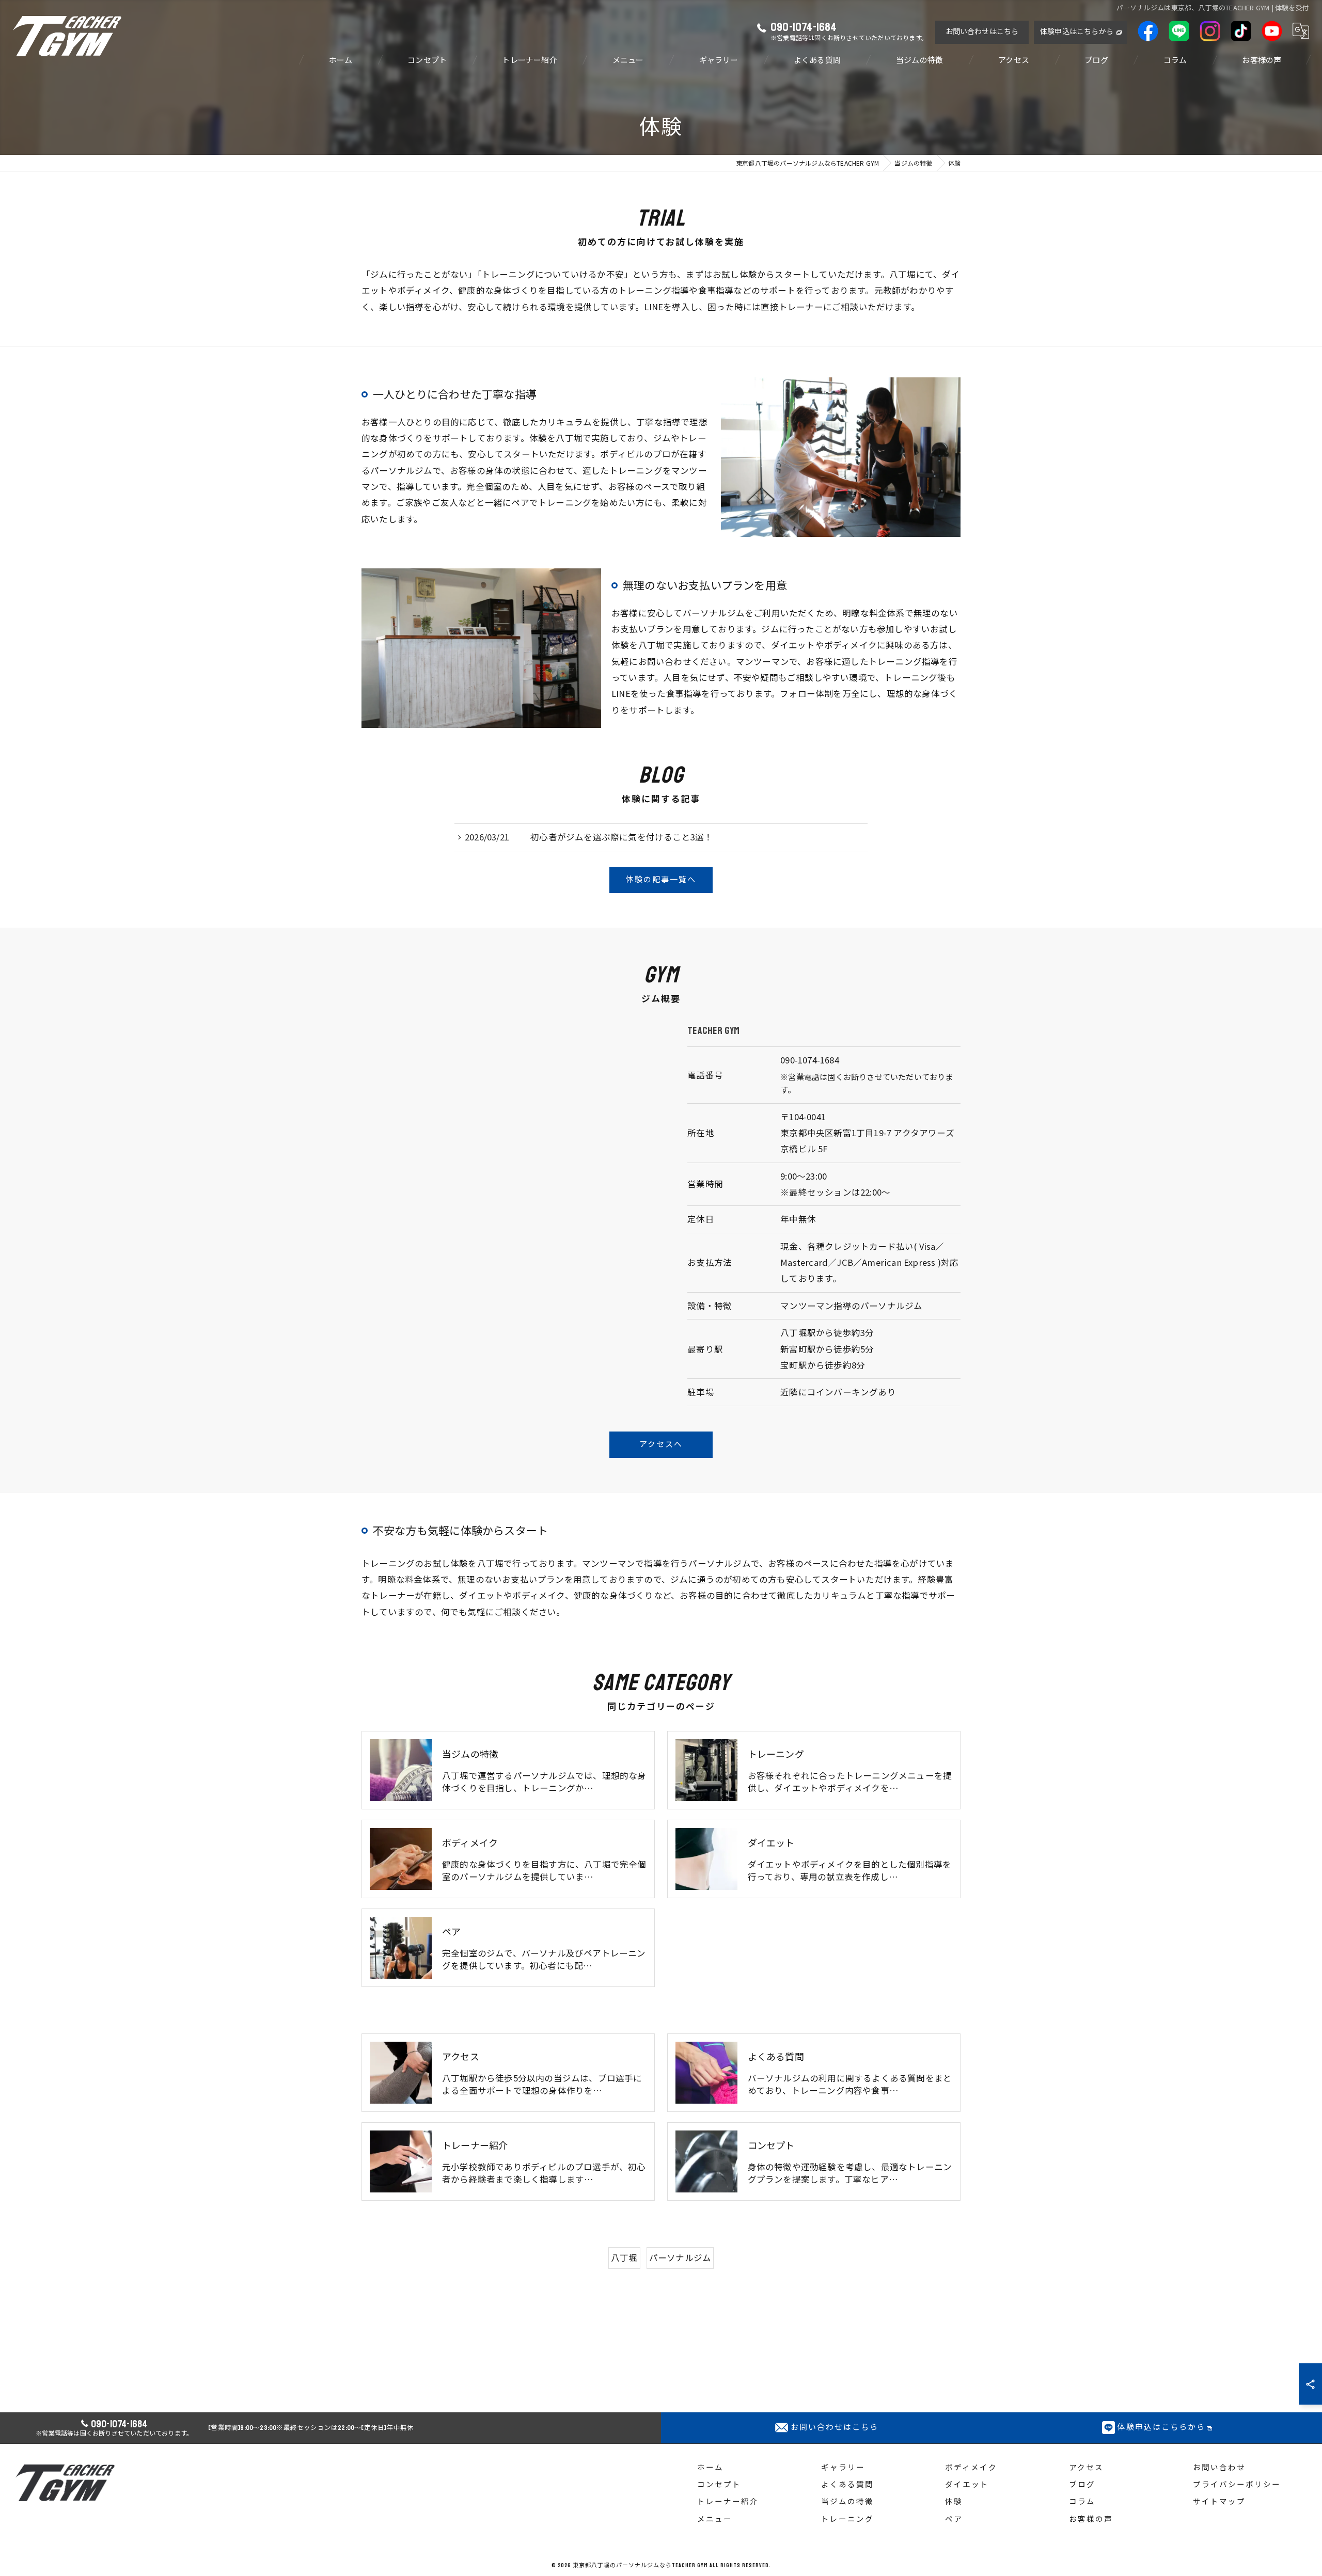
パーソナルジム (680, 2257)
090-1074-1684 (810, 1060)
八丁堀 (624, 2257)
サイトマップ (1219, 2502)
